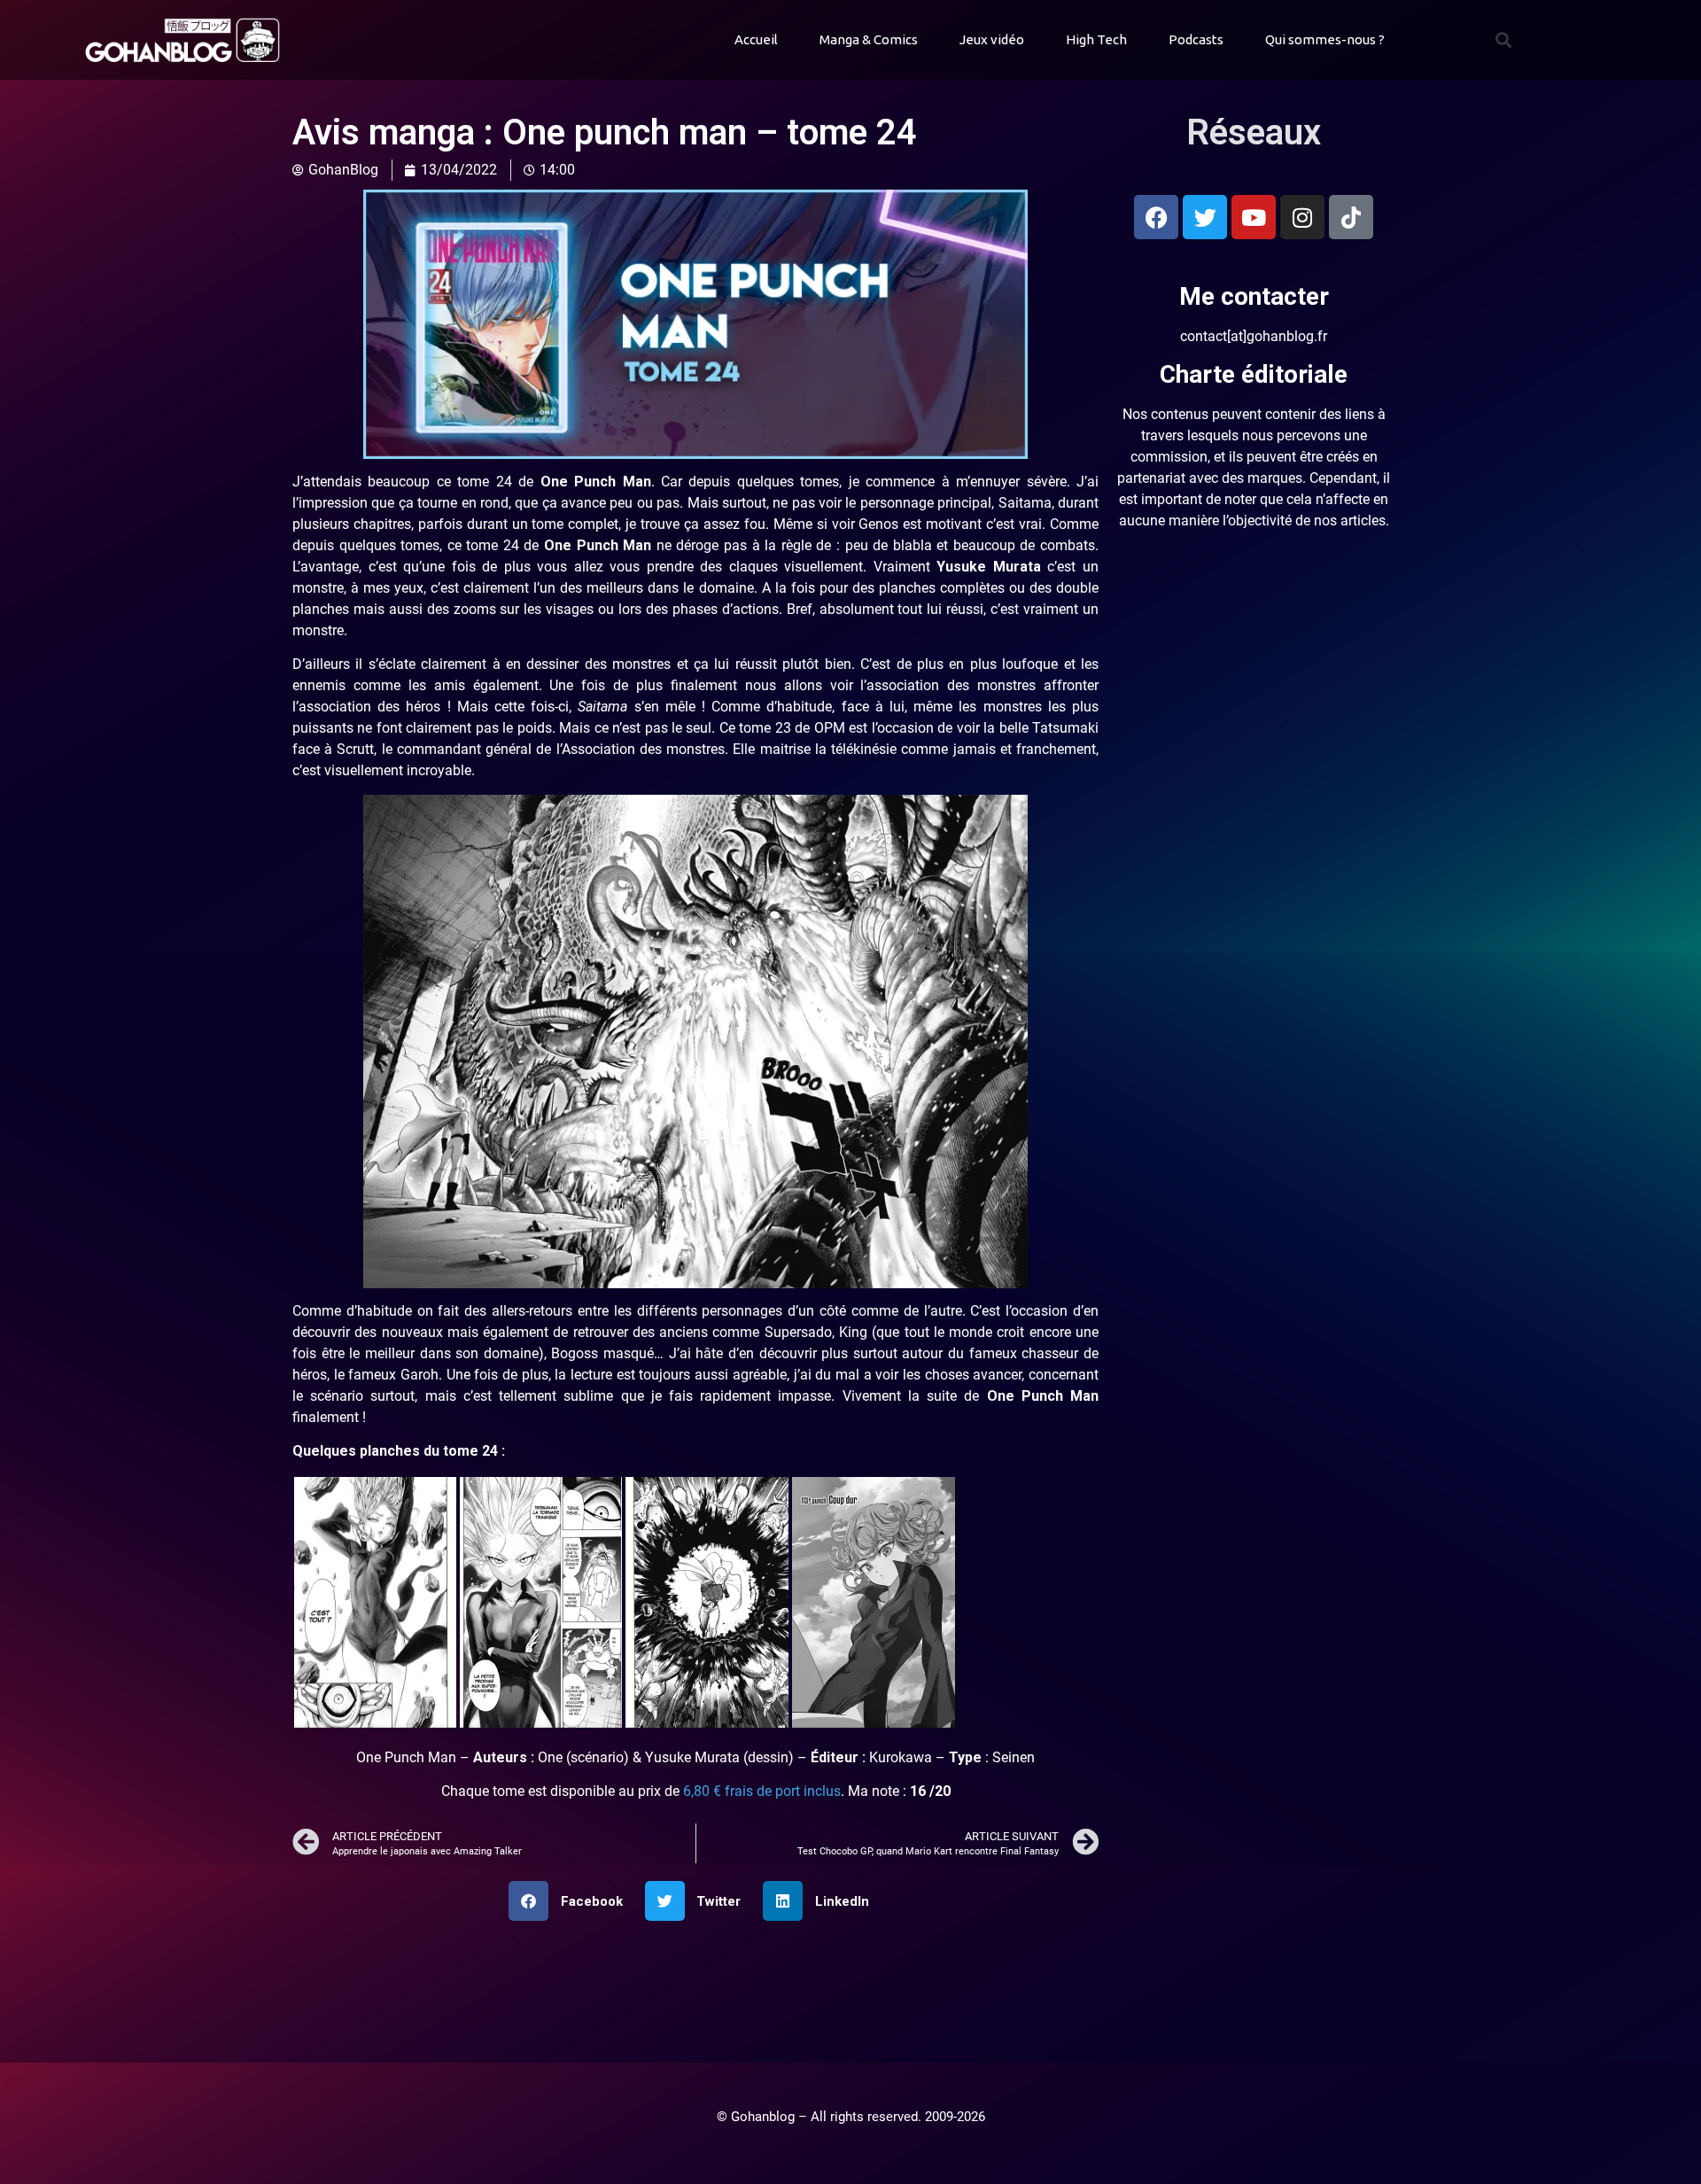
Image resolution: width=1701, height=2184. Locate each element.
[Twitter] (1205, 217)
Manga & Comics (869, 39)
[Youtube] (1254, 217)
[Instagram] (1302, 217)
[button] (1503, 40)
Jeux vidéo (992, 39)
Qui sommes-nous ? (1325, 39)
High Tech (1096, 39)
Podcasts (1196, 39)
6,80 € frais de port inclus (762, 1791)
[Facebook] (1156, 217)
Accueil (756, 39)
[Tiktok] (1351, 217)
